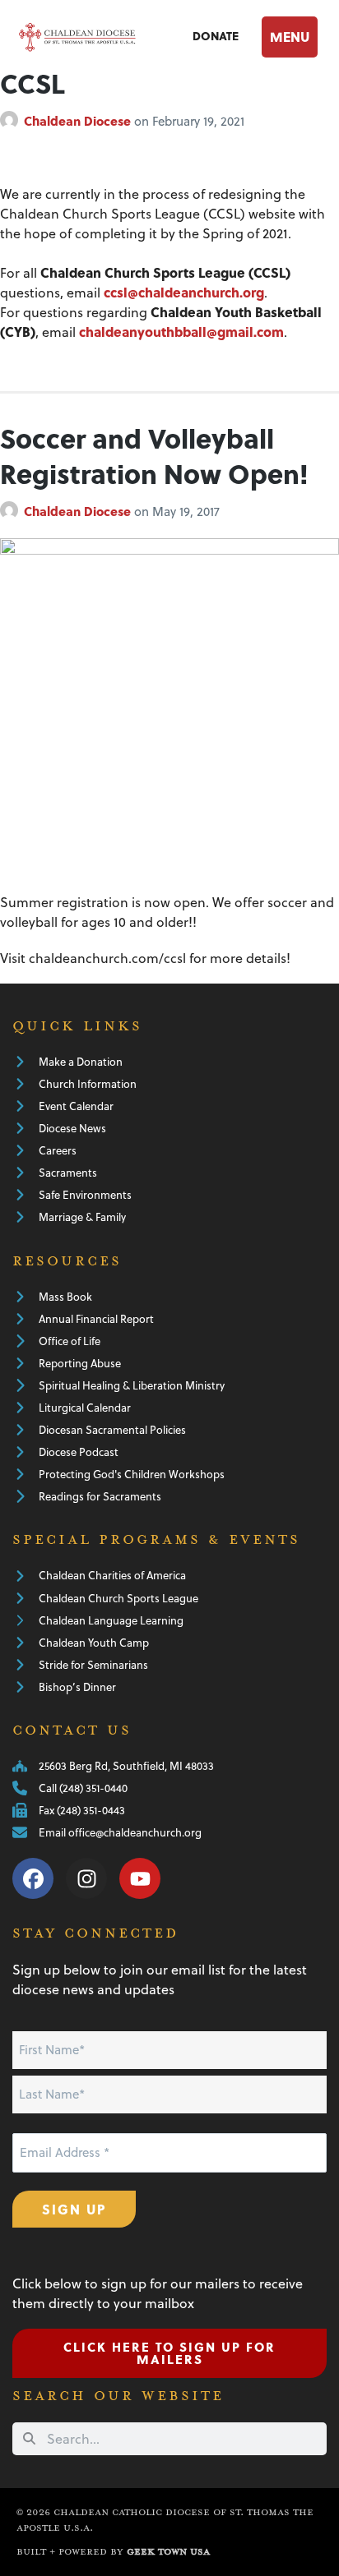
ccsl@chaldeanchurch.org (184, 292)
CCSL (33, 83)
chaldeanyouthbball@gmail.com (181, 332)
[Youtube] (140, 1878)
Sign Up (74, 2209)
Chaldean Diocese (79, 121)
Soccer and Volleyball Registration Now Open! (154, 455)
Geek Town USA (168, 2552)
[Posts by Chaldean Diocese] (12, 121)
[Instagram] (86, 1878)
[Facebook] (33, 1878)
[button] (292, 37)
